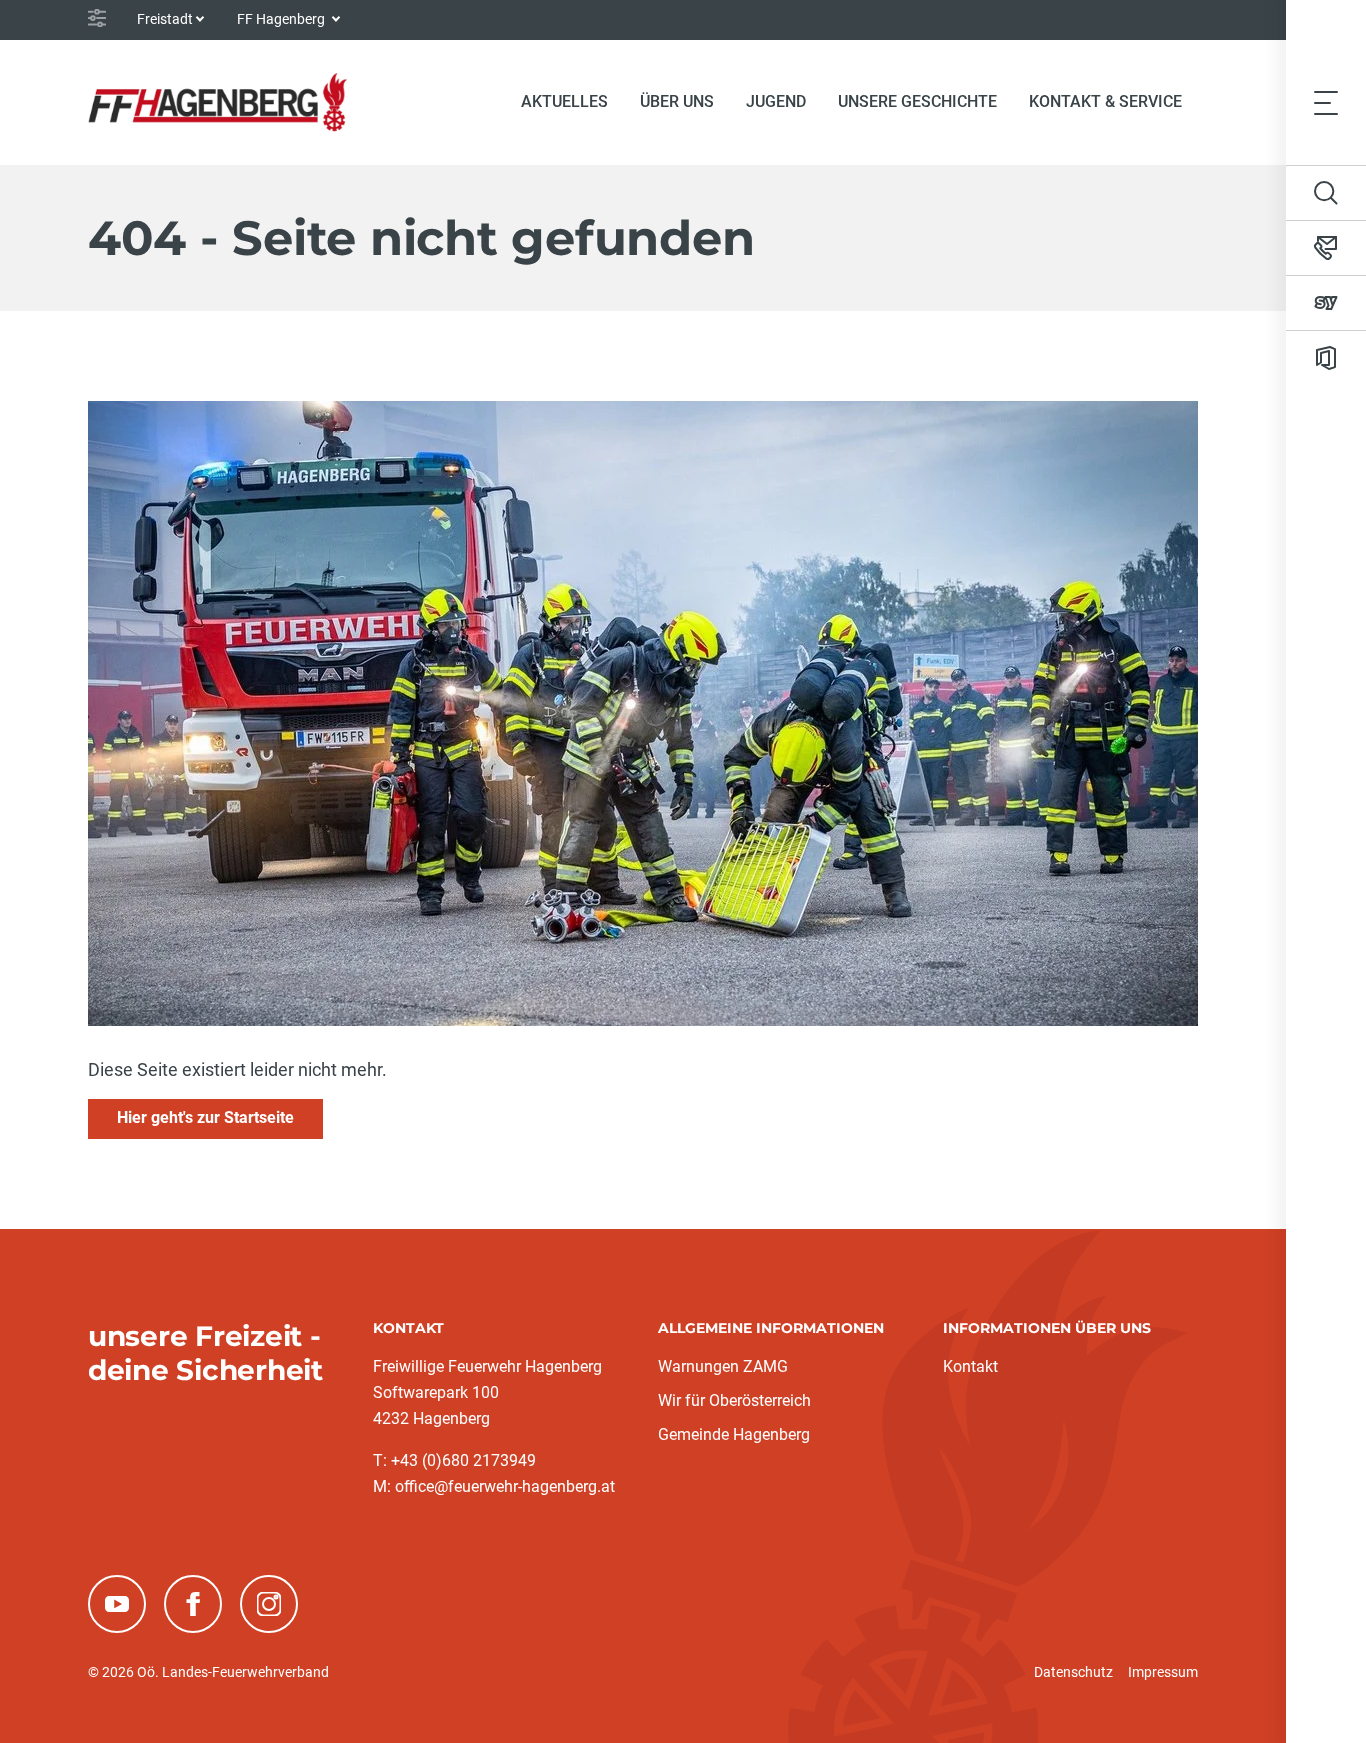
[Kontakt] (1326, 248)
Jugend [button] (776, 101)
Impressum (1163, 1672)
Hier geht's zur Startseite (205, 1117)
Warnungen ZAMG (723, 1366)
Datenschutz (1073, 1672)
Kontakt (970, 1366)
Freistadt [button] (165, 19)
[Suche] (1326, 193)
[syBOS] (1326, 303)
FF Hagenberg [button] (282, 19)
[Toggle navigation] (1326, 102)
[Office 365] (1326, 358)
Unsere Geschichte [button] (917, 101)
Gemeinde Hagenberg (734, 1434)
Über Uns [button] (677, 101)
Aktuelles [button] (564, 101)
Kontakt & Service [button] (1105, 101)
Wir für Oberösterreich (734, 1400)
